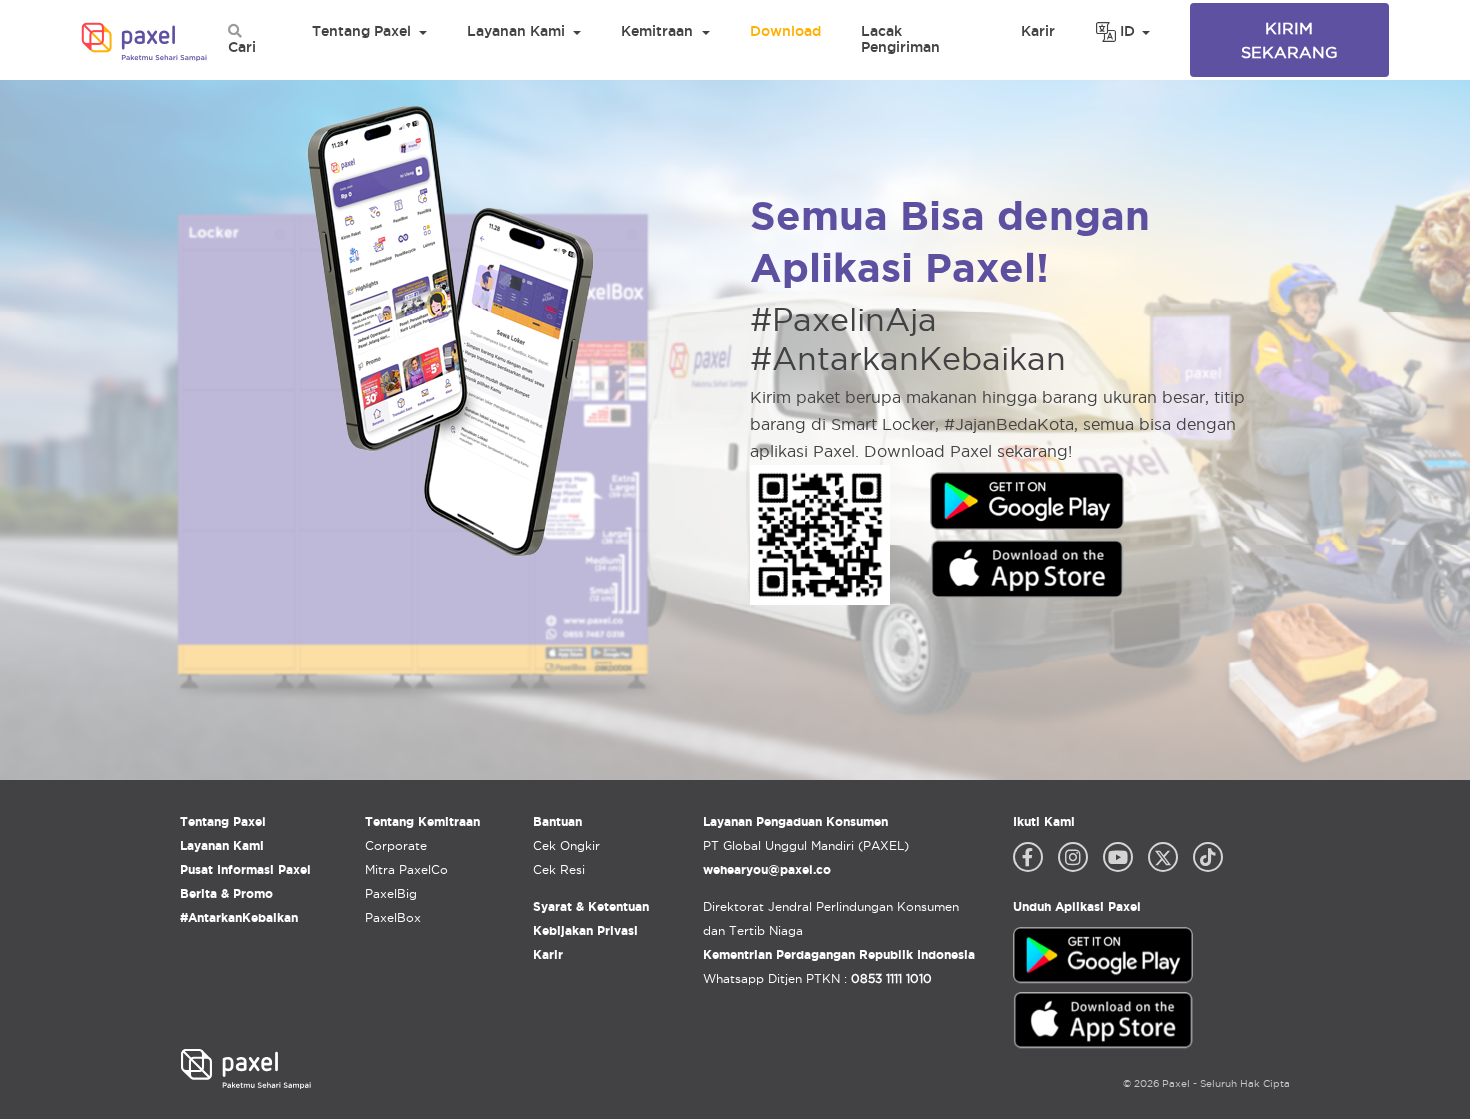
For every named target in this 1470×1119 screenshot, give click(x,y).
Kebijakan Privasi (585, 930)
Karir (1038, 31)
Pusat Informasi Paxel (245, 869)
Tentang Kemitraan (422, 821)
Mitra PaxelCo (406, 869)
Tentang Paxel (361, 31)
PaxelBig (391, 893)
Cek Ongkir (566, 845)
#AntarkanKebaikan (239, 917)
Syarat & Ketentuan (591, 906)
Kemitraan (657, 31)
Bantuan (557, 821)
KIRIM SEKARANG (1289, 40)
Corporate (396, 845)
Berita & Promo (226, 893)
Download (785, 31)
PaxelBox (393, 917)
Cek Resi (559, 869)
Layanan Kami (516, 31)
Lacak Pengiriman (900, 39)
